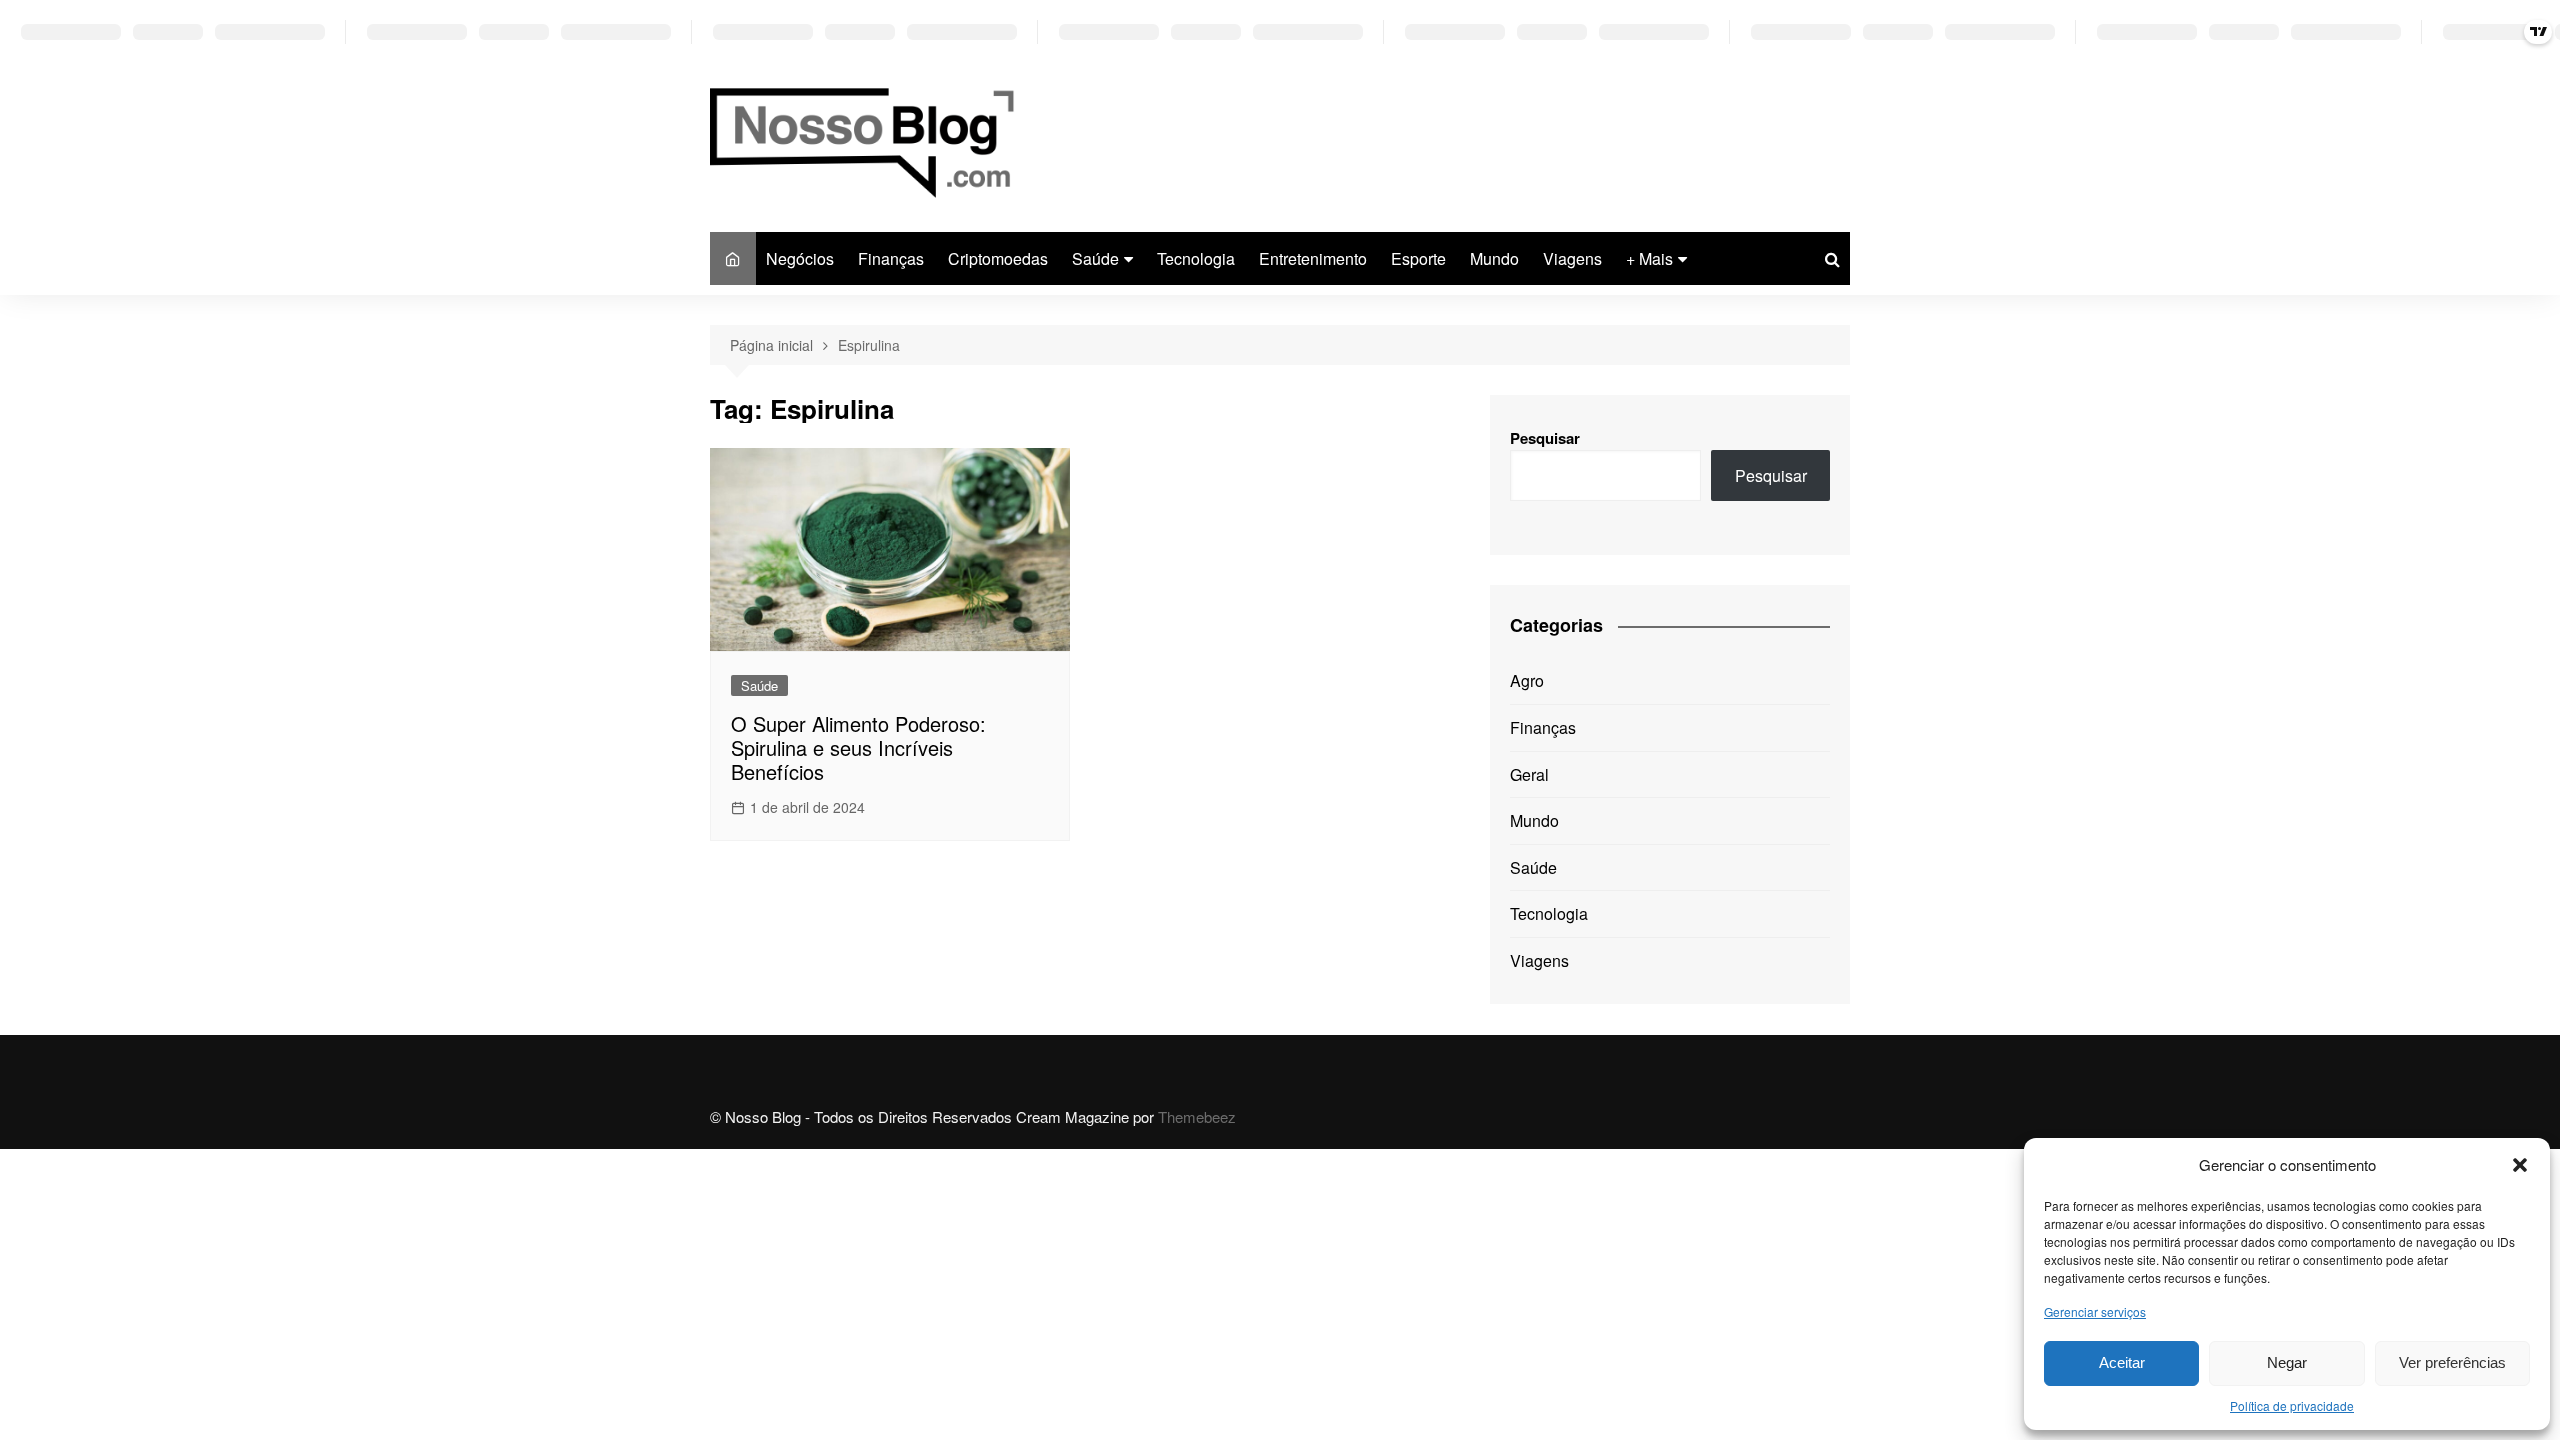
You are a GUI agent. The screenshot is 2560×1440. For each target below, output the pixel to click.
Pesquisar (1545, 438)
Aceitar (2122, 1362)
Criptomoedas (998, 258)
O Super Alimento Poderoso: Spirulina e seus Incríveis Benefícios (858, 747)
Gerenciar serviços (2095, 1311)
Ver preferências (2452, 1362)
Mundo (1494, 258)
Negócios (800, 258)
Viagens (1572, 258)
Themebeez (1197, 1116)
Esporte (1418, 258)
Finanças (891, 258)
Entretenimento (1313, 258)
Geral (1529, 774)
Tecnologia (1196, 258)
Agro (1527, 680)
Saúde (1095, 258)
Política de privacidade (2292, 1405)
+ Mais (1649, 258)
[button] (2520, 1165)
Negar (2287, 1362)
